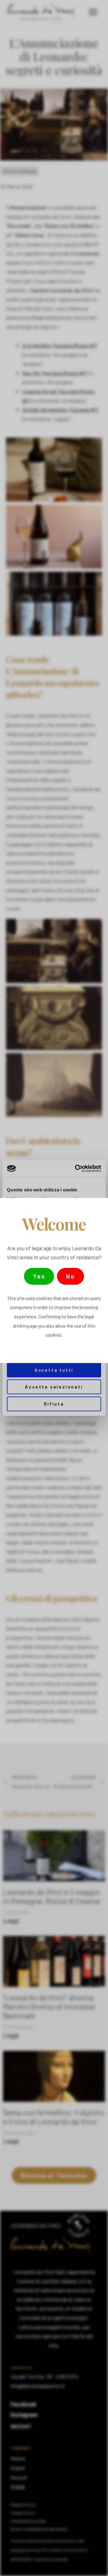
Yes (39, 1276)
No (70, 1276)
